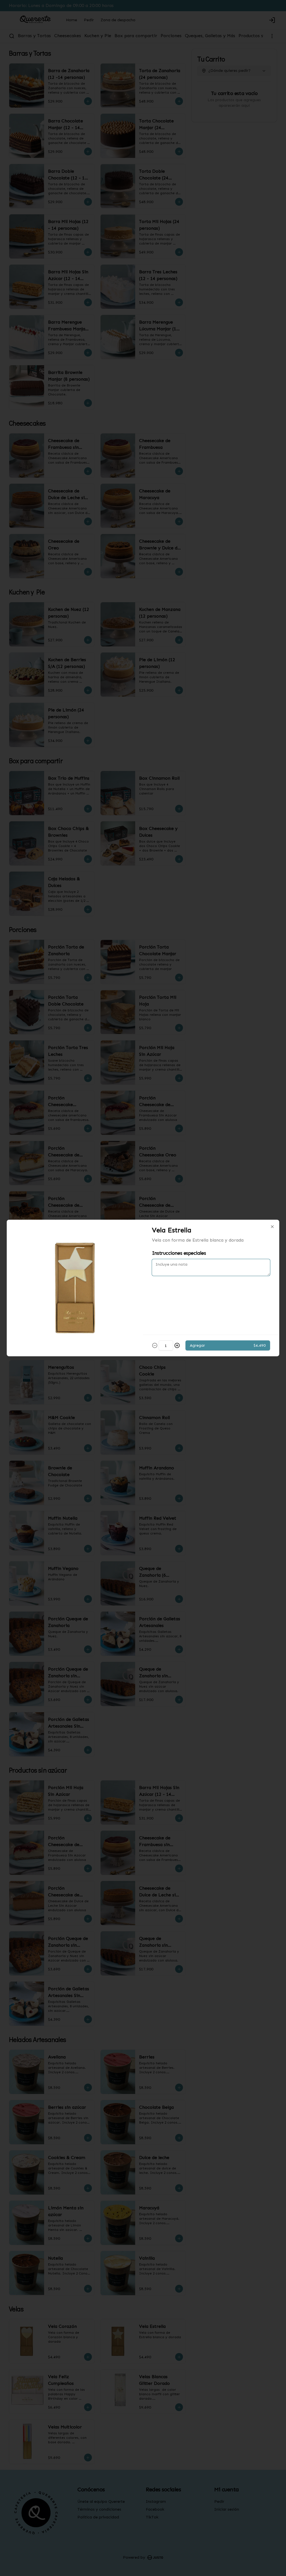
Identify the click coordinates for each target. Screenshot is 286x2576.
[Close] (272, 1227)
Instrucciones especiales (179, 1253)
